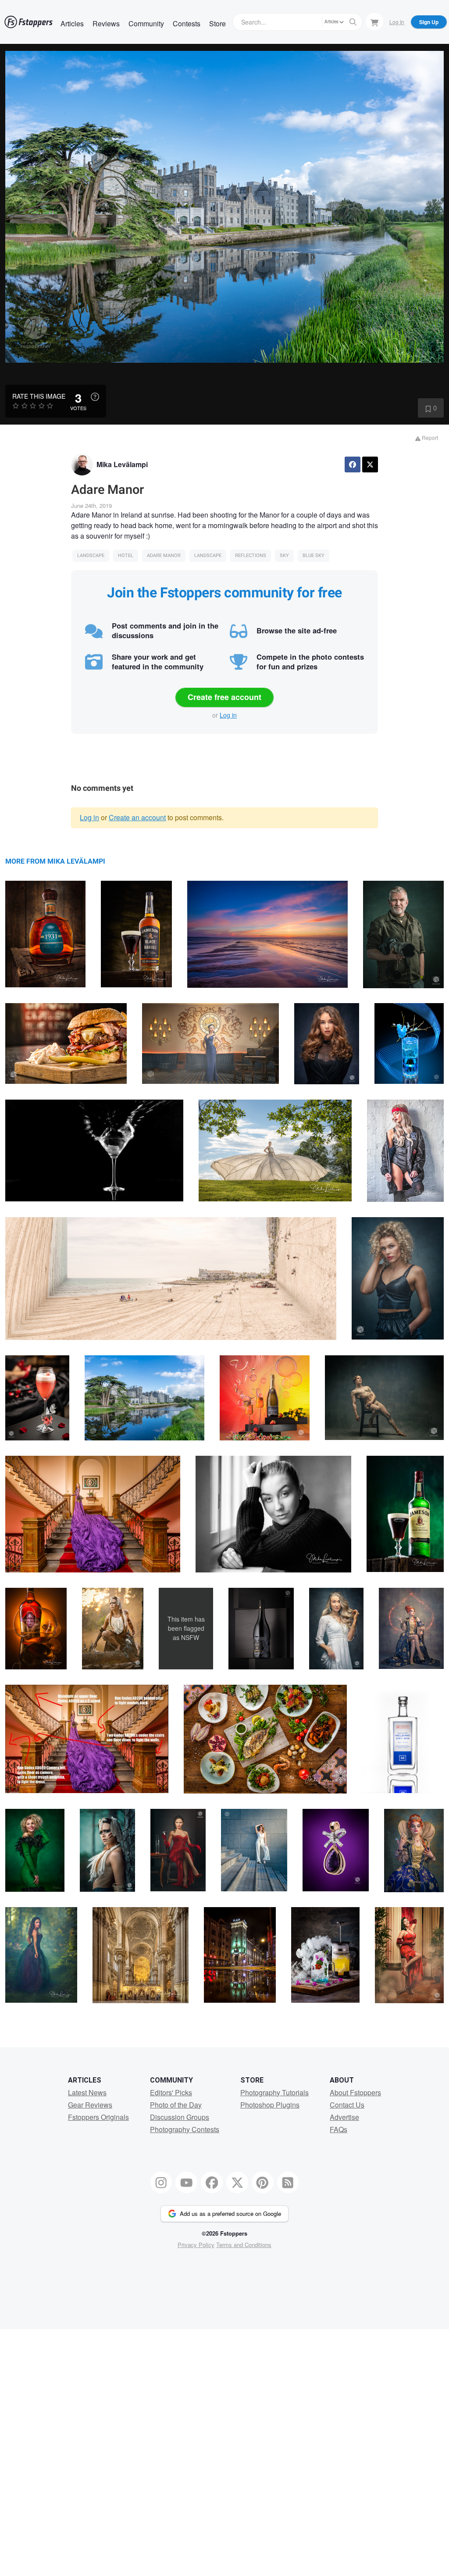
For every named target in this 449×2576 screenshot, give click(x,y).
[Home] (29, 22)
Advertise (344, 2117)
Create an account (137, 817)
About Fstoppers (355, 2092)
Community (146, 23)
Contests (187, 23)
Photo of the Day (176, 2105)
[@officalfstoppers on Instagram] (161, 2183)
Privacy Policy (196, 2245)
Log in (228, 715)
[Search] (353, 22)
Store (217, 23)
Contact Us (347, 2105)
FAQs (339, 2129)
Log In (397, 22)
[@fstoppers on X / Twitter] (237, 2183)
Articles (72, 23)
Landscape (91, 556)
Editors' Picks (171, 2092)
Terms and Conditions (244, 2245)
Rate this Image (39, 396)
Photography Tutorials (274, 2092)
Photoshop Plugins (270, 2105)
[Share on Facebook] (353, 464)
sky (284, 556)
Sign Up (429, 22)
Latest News (87, 2092)
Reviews (106, 23)
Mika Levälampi (122, 464)
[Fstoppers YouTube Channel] (186, 2183)
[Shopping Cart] (374, 21)
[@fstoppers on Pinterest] (263, 2183)
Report (429, 438)
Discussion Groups (180, 2117)
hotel (126, 556)
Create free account (224, 697)
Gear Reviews (90, 2105)
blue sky (314, 556)
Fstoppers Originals (98, 2117)
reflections (251, 556)
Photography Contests (185, 2129)
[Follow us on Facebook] (212, 2183)
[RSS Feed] (288, 2183)
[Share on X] (370, 464)
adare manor (164, 556)
